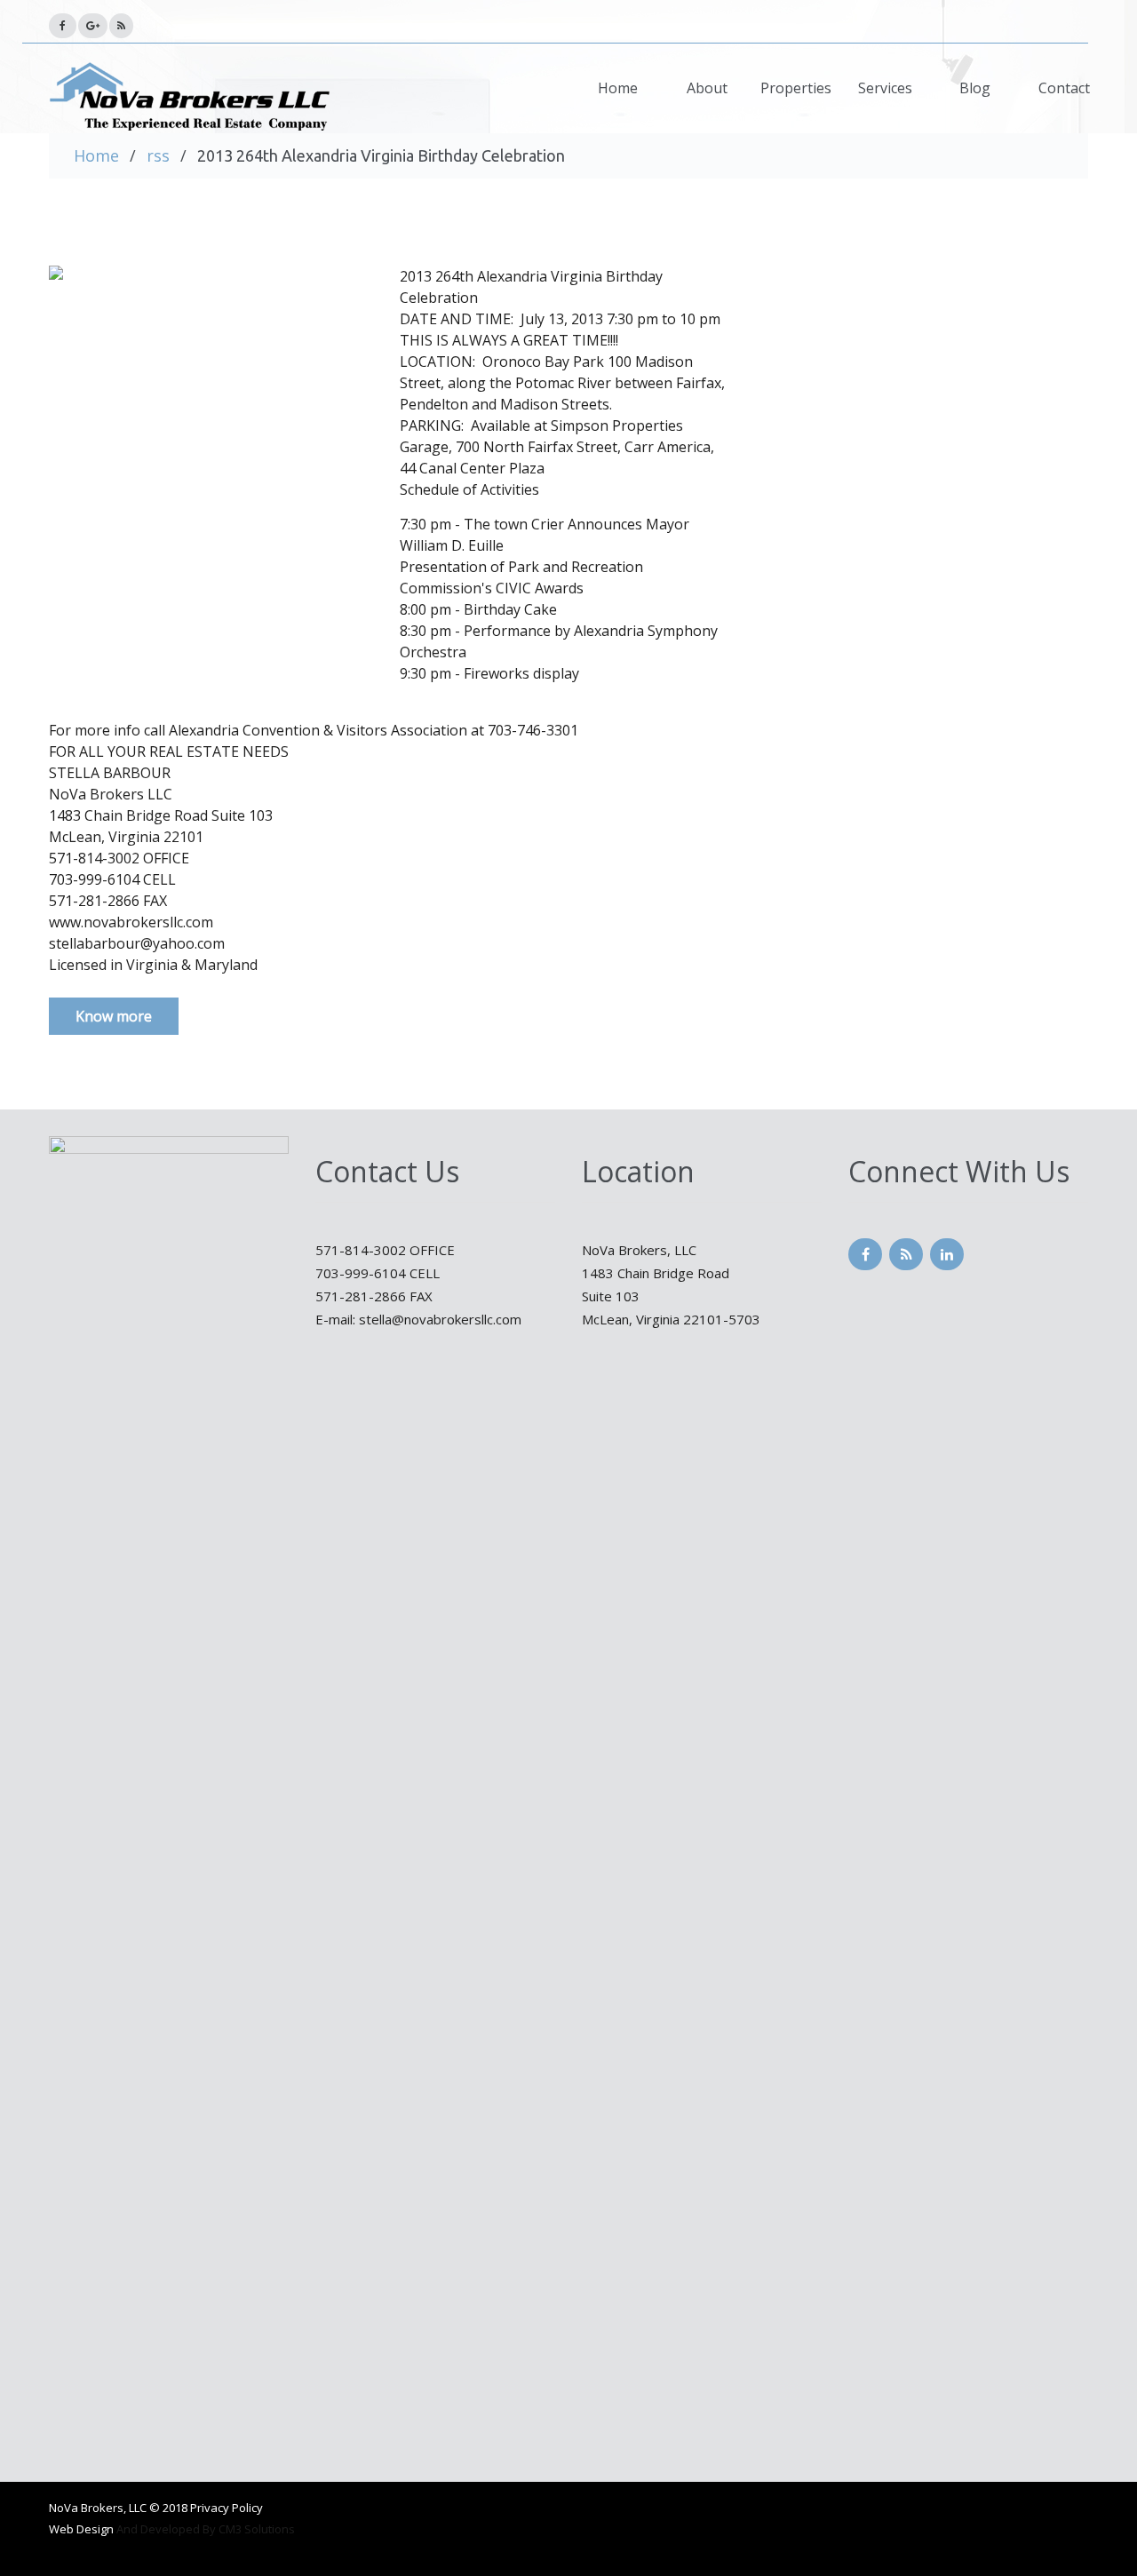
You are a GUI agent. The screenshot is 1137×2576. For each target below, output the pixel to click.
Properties (796, 88)
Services (885, 88)
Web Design (81, 2529)
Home (618, 88)
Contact (1064, 88)
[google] (93, 26)
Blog (975, 88)
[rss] (63, 26)
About (707, 88)
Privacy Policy (227, 2508)
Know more (114, 1016)
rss (158, 155)
